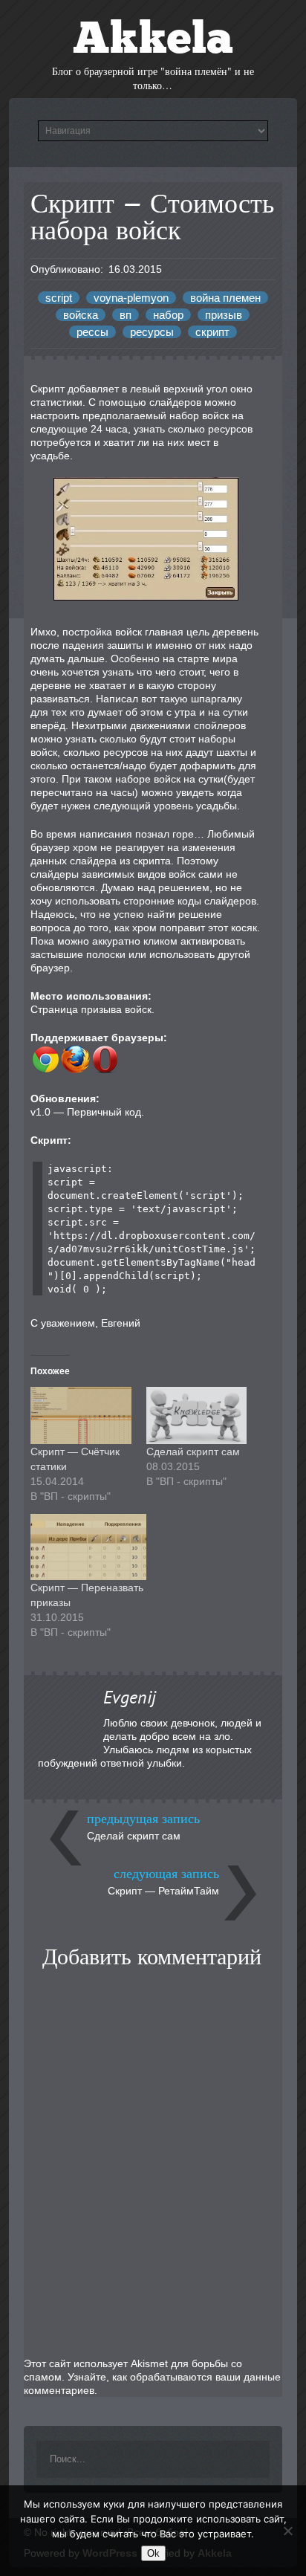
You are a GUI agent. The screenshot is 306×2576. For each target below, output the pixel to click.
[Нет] (287, 2531)
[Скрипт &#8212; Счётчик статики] (81, 1415)
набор (168, 315)
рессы (92, 332)
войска (81, 315)
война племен (225, 298)
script (59, 298)
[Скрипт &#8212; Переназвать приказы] (88, 1547)
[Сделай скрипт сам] (196, 1415)
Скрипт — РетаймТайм (163, 1891)
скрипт (212, 332)
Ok (153, 2553)
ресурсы (152, 332)
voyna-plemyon (131, 298)
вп (126, 315)
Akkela (153, 42)
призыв (224, 315)
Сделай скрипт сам (193, 1452)
